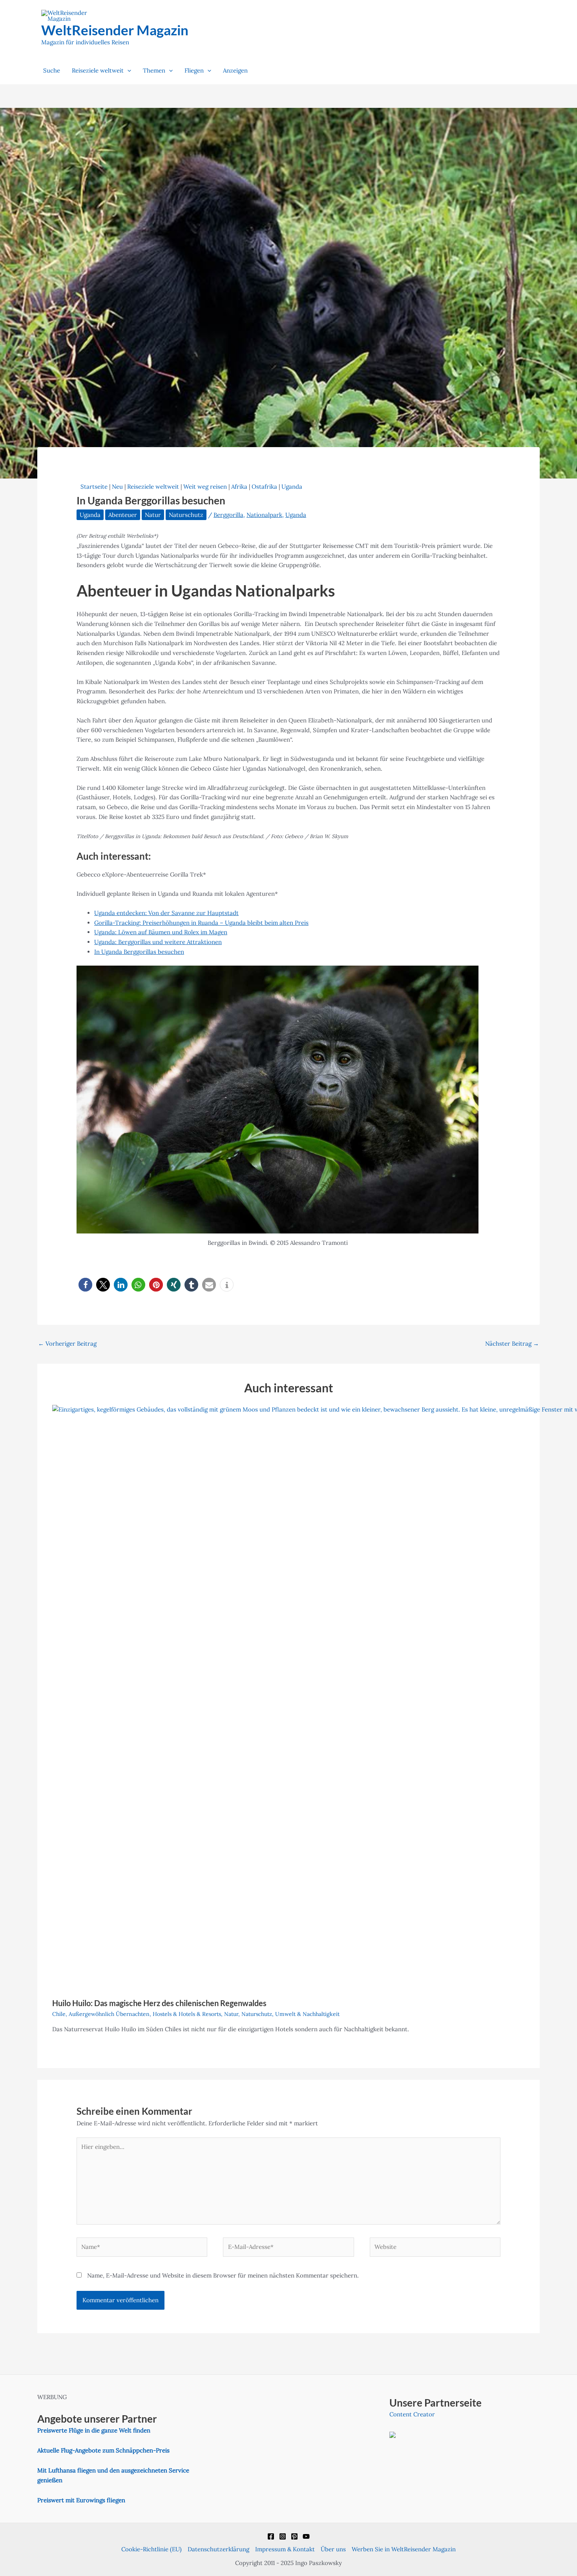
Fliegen (194, 70)
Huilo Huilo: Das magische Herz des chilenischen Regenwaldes (159, 2003)
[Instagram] (283, 2536)
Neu (117, 487)
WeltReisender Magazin (115, 30)
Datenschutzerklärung (218, 2549)
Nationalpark (264, 515)
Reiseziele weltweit (98, 70)
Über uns (333, 2549)
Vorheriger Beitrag (67, 1343)
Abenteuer (123, 515)
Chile (59, 2014)
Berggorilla (228, 515)
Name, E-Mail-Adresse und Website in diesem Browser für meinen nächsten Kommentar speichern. (223, 2275)
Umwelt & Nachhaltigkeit (307, 2014)
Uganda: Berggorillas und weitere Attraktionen (158, 942)
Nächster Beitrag (512, 1343)
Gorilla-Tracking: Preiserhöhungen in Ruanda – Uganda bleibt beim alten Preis (201, 923)
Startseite (94, 487)
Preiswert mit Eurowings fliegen (81, 2500)
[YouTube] (306, 2536)
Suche (52, 70)
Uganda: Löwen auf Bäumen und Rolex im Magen (161, 932)
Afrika (239, 487)
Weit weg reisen (205, 487)
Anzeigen (235, 70)
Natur (153, 515)
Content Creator (412, 2414)
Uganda (292, 487)
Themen (154, 70)
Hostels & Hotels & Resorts (187, 2014)
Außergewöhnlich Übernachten (109, 2014)
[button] (127, 71)
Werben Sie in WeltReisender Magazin (404, 2549)
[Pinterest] (294, 2536)
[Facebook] (271, 2536)
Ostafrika (264, 487)
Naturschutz (186, 515)
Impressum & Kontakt (285, 2549)
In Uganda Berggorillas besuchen (139, 952)
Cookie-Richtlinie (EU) (152, 2549)
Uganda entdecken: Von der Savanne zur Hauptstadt (166, 913)
